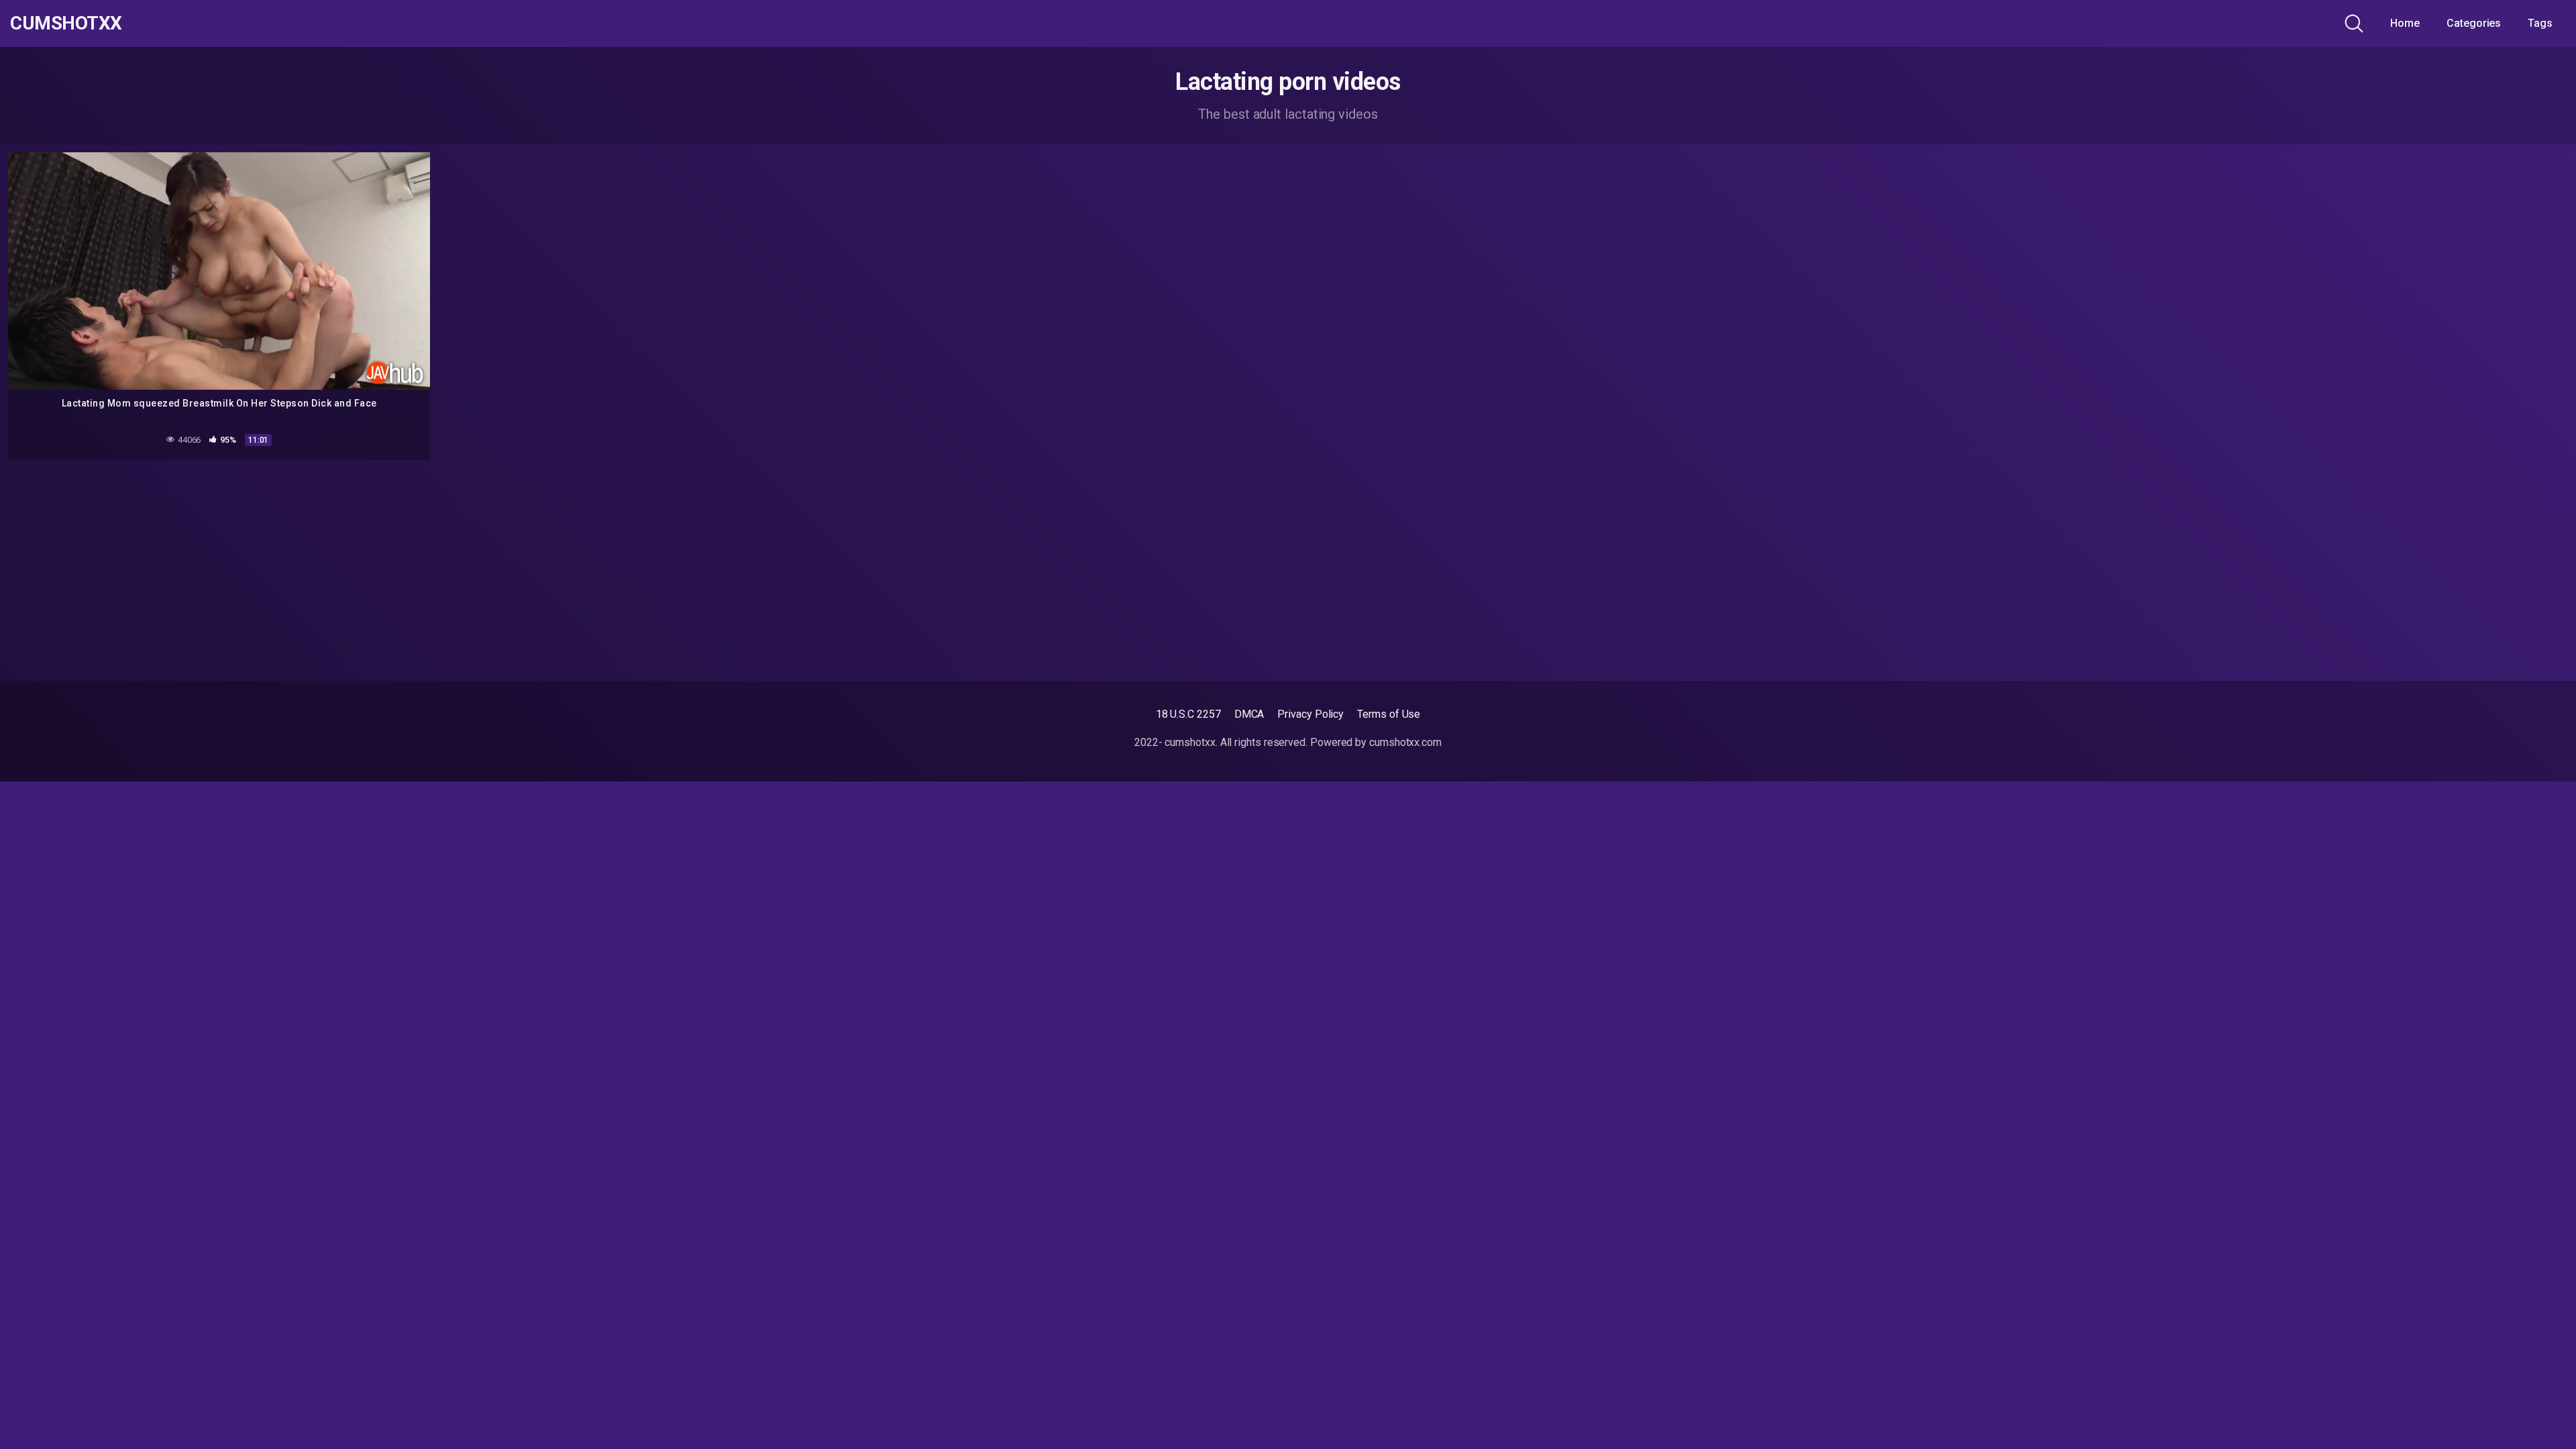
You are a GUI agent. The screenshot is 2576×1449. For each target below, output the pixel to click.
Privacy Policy (1310, 714)
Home (2405, 23)
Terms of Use (1389, 714)
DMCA (1249, 714)
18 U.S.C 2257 (1188, 714)
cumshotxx (66, 23)
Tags (2540, 23)
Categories (2474, 23)
